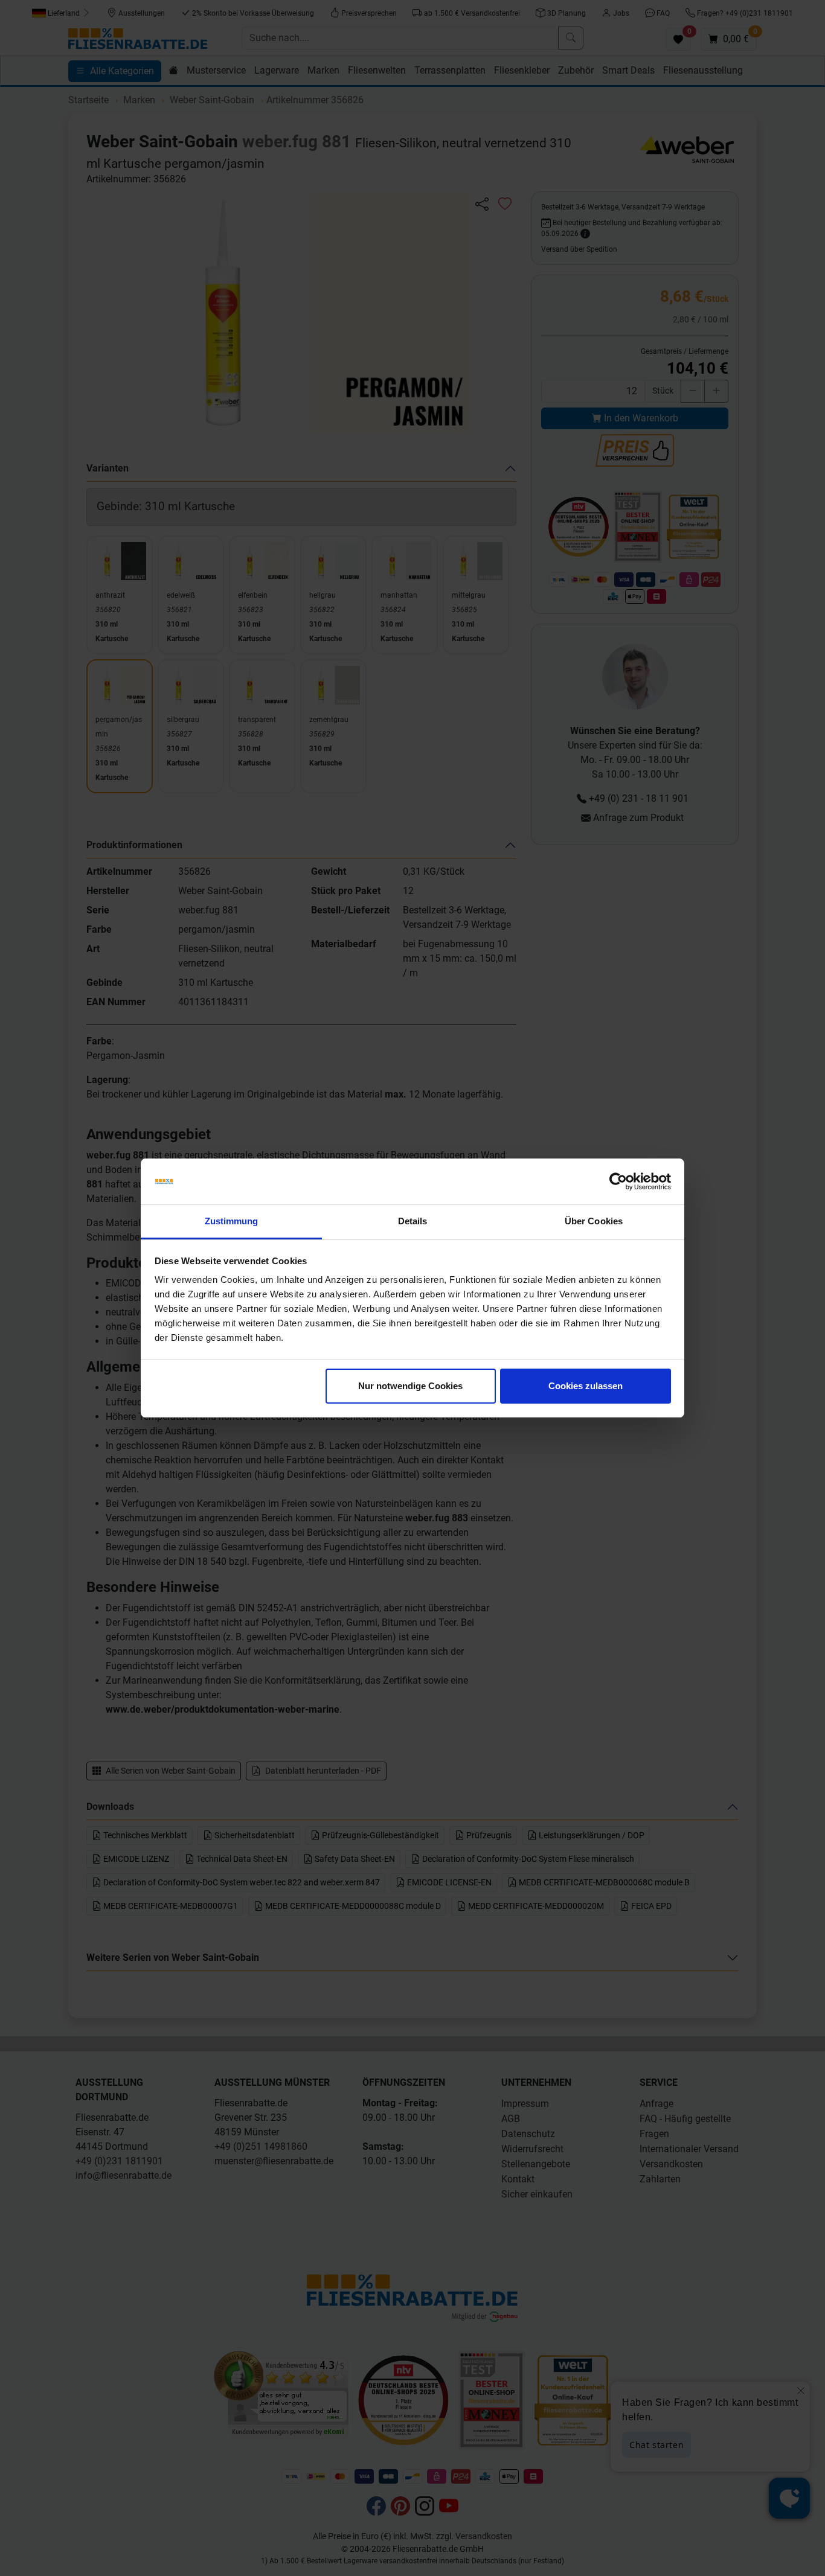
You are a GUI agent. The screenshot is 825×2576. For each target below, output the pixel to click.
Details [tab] (413, 1221)
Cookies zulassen (586, 1386)
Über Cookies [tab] (594, 1221)
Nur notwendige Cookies (410, 1386)
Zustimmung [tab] (232, 1221)
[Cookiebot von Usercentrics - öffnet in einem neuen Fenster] (618, 1181)
